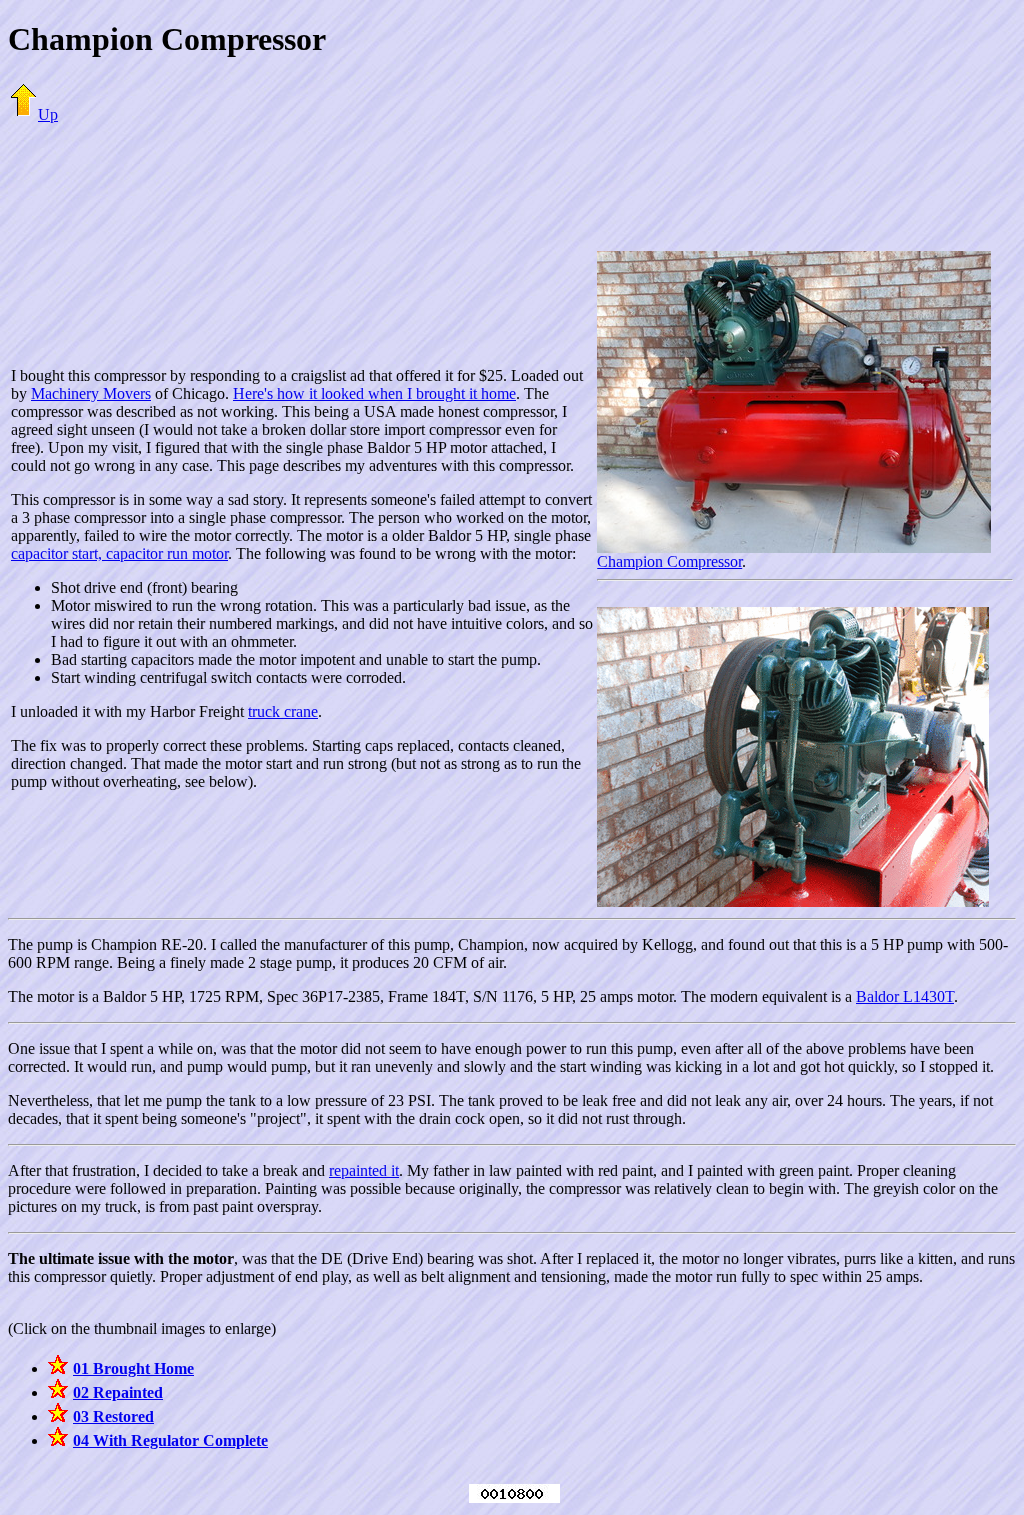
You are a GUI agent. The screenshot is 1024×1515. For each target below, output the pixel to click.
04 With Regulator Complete (170, 1440)
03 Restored (113, 1416)
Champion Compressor (669, 561)
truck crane (283, 711)
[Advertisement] (512, 185)
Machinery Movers (91, 393)
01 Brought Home (133, 1368)
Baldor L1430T (905, 996)
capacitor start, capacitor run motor (119, 553)
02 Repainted (118, 1392)
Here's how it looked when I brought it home (374, 393)
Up (48, 114)
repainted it (364, 1170)
